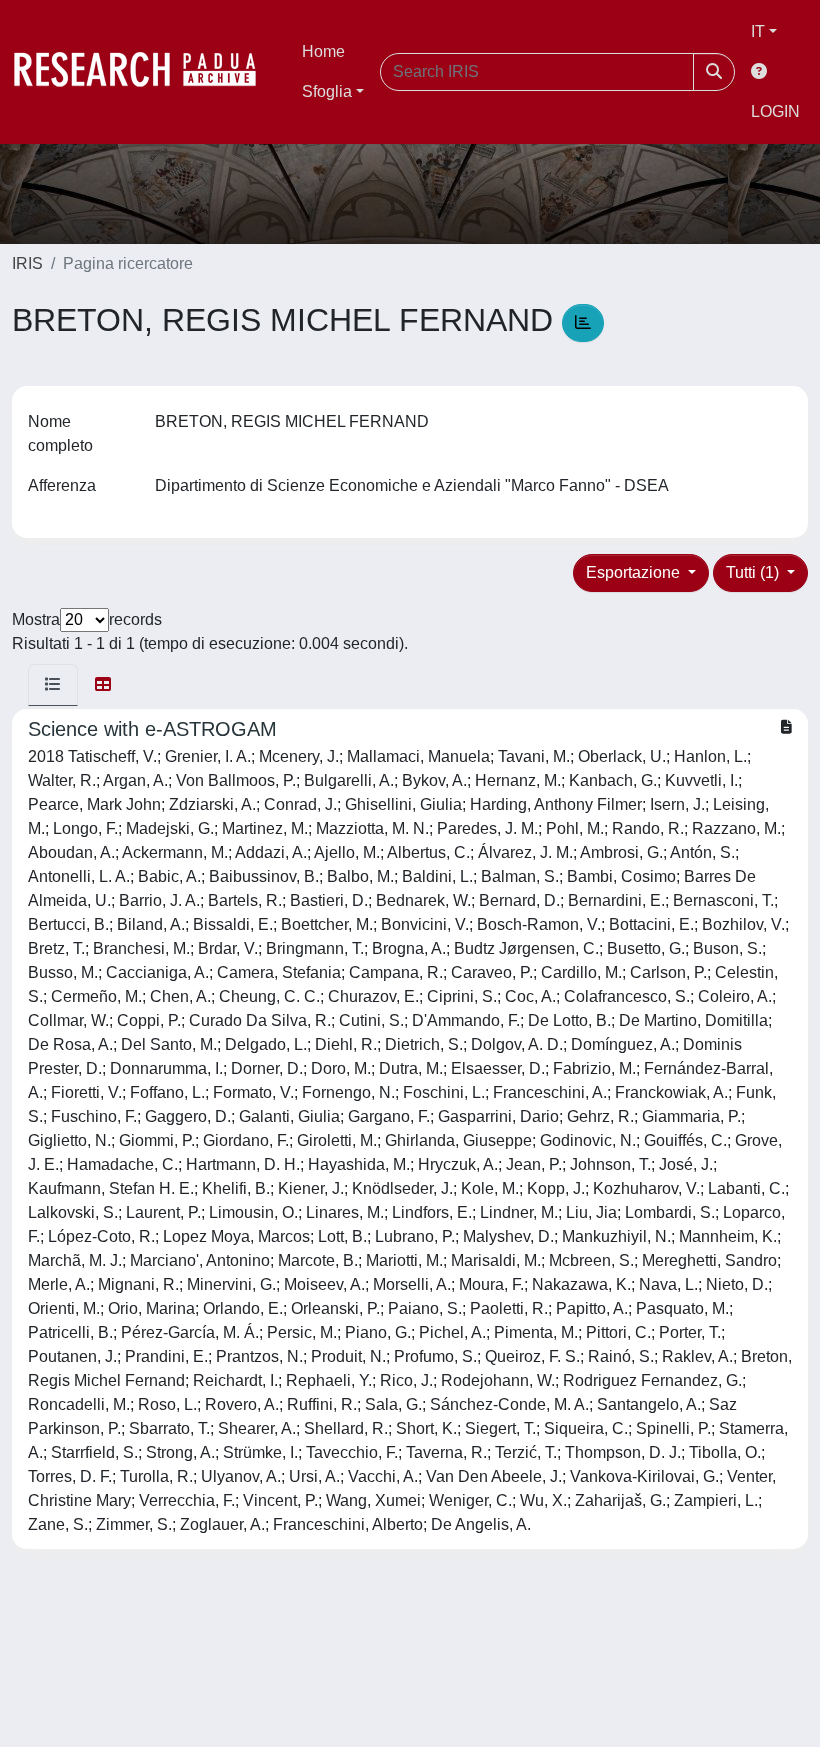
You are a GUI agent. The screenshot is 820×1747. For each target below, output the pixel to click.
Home (323, 51)
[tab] (53, 685)
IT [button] (758, 31)
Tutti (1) (754, 572)
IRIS (27, 263)
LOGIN (775, 111)
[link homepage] (145, 72)
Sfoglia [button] (327, 91)
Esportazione (635, 572)
